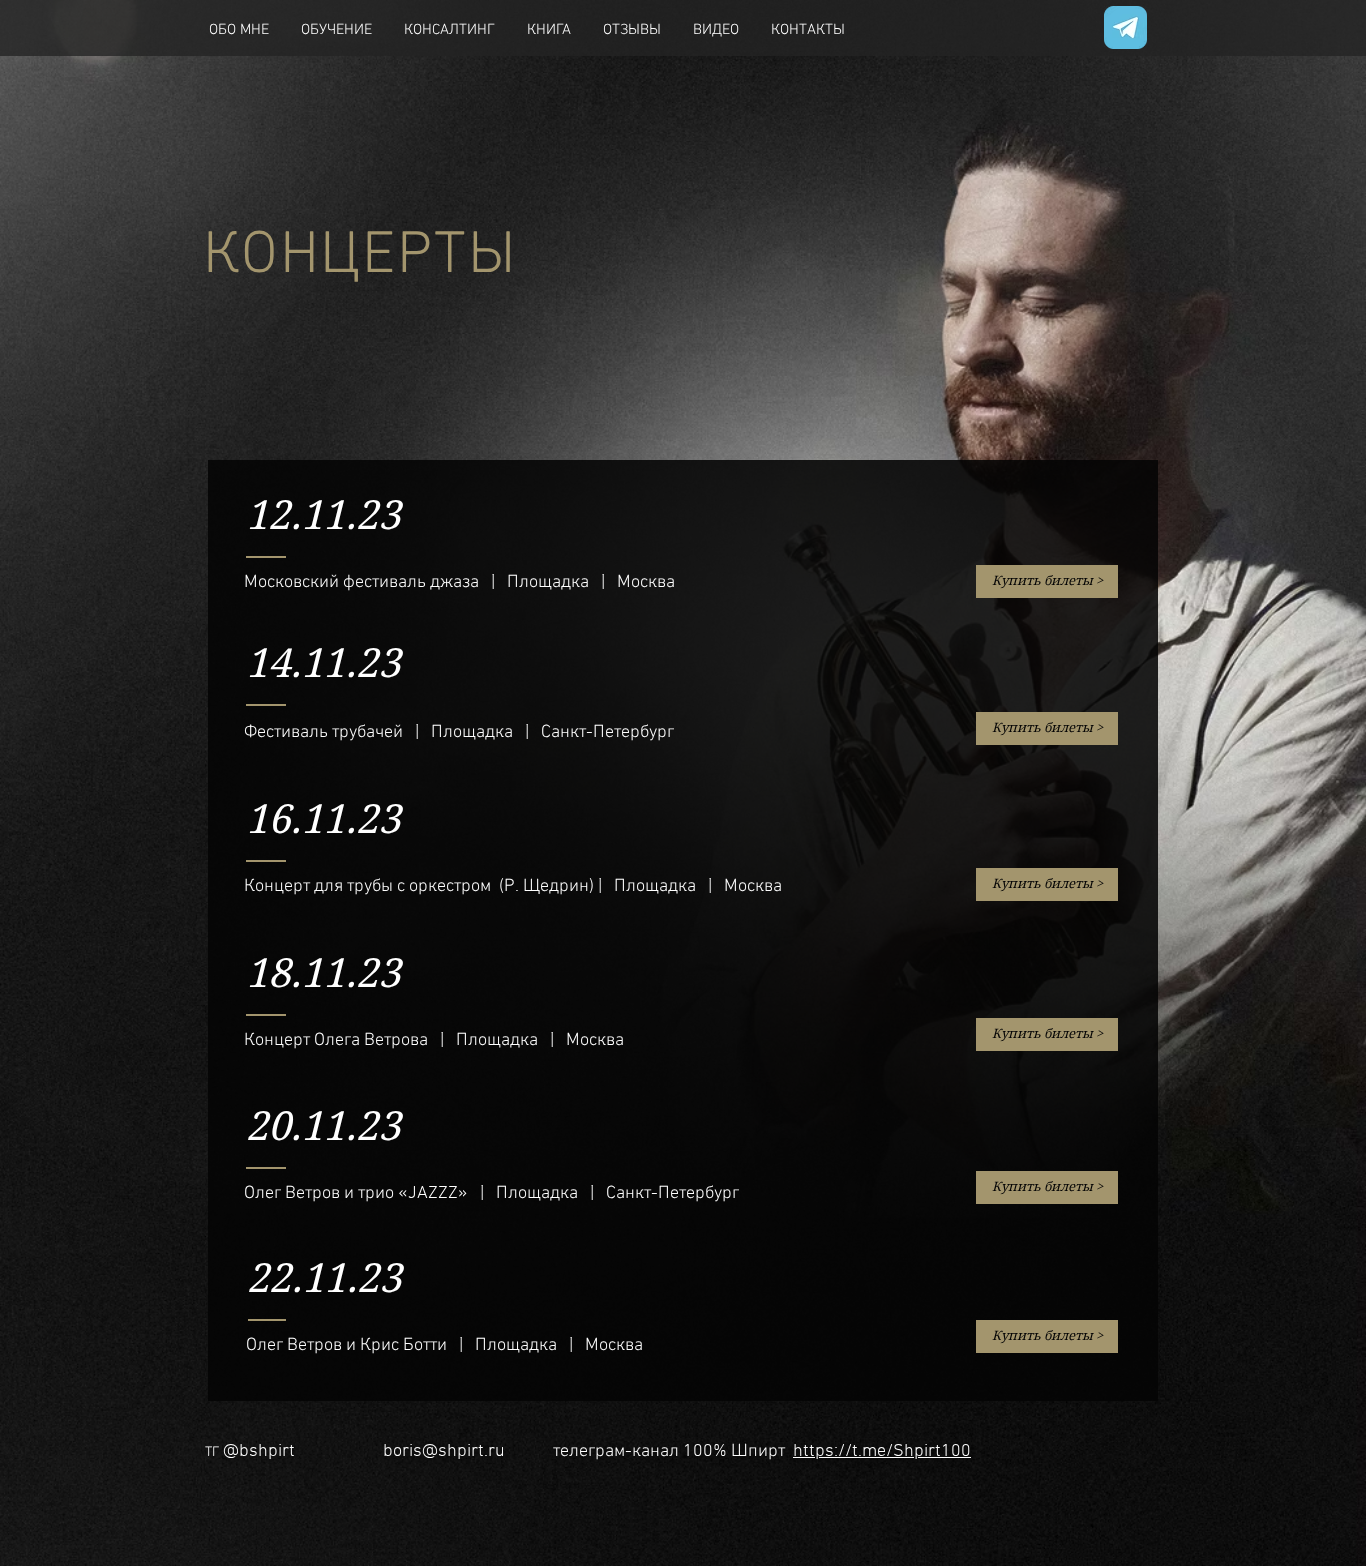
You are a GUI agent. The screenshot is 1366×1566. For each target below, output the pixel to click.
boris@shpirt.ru (444, 1451)
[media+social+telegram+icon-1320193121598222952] (1125, 27)
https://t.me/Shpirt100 (882, 1451)
